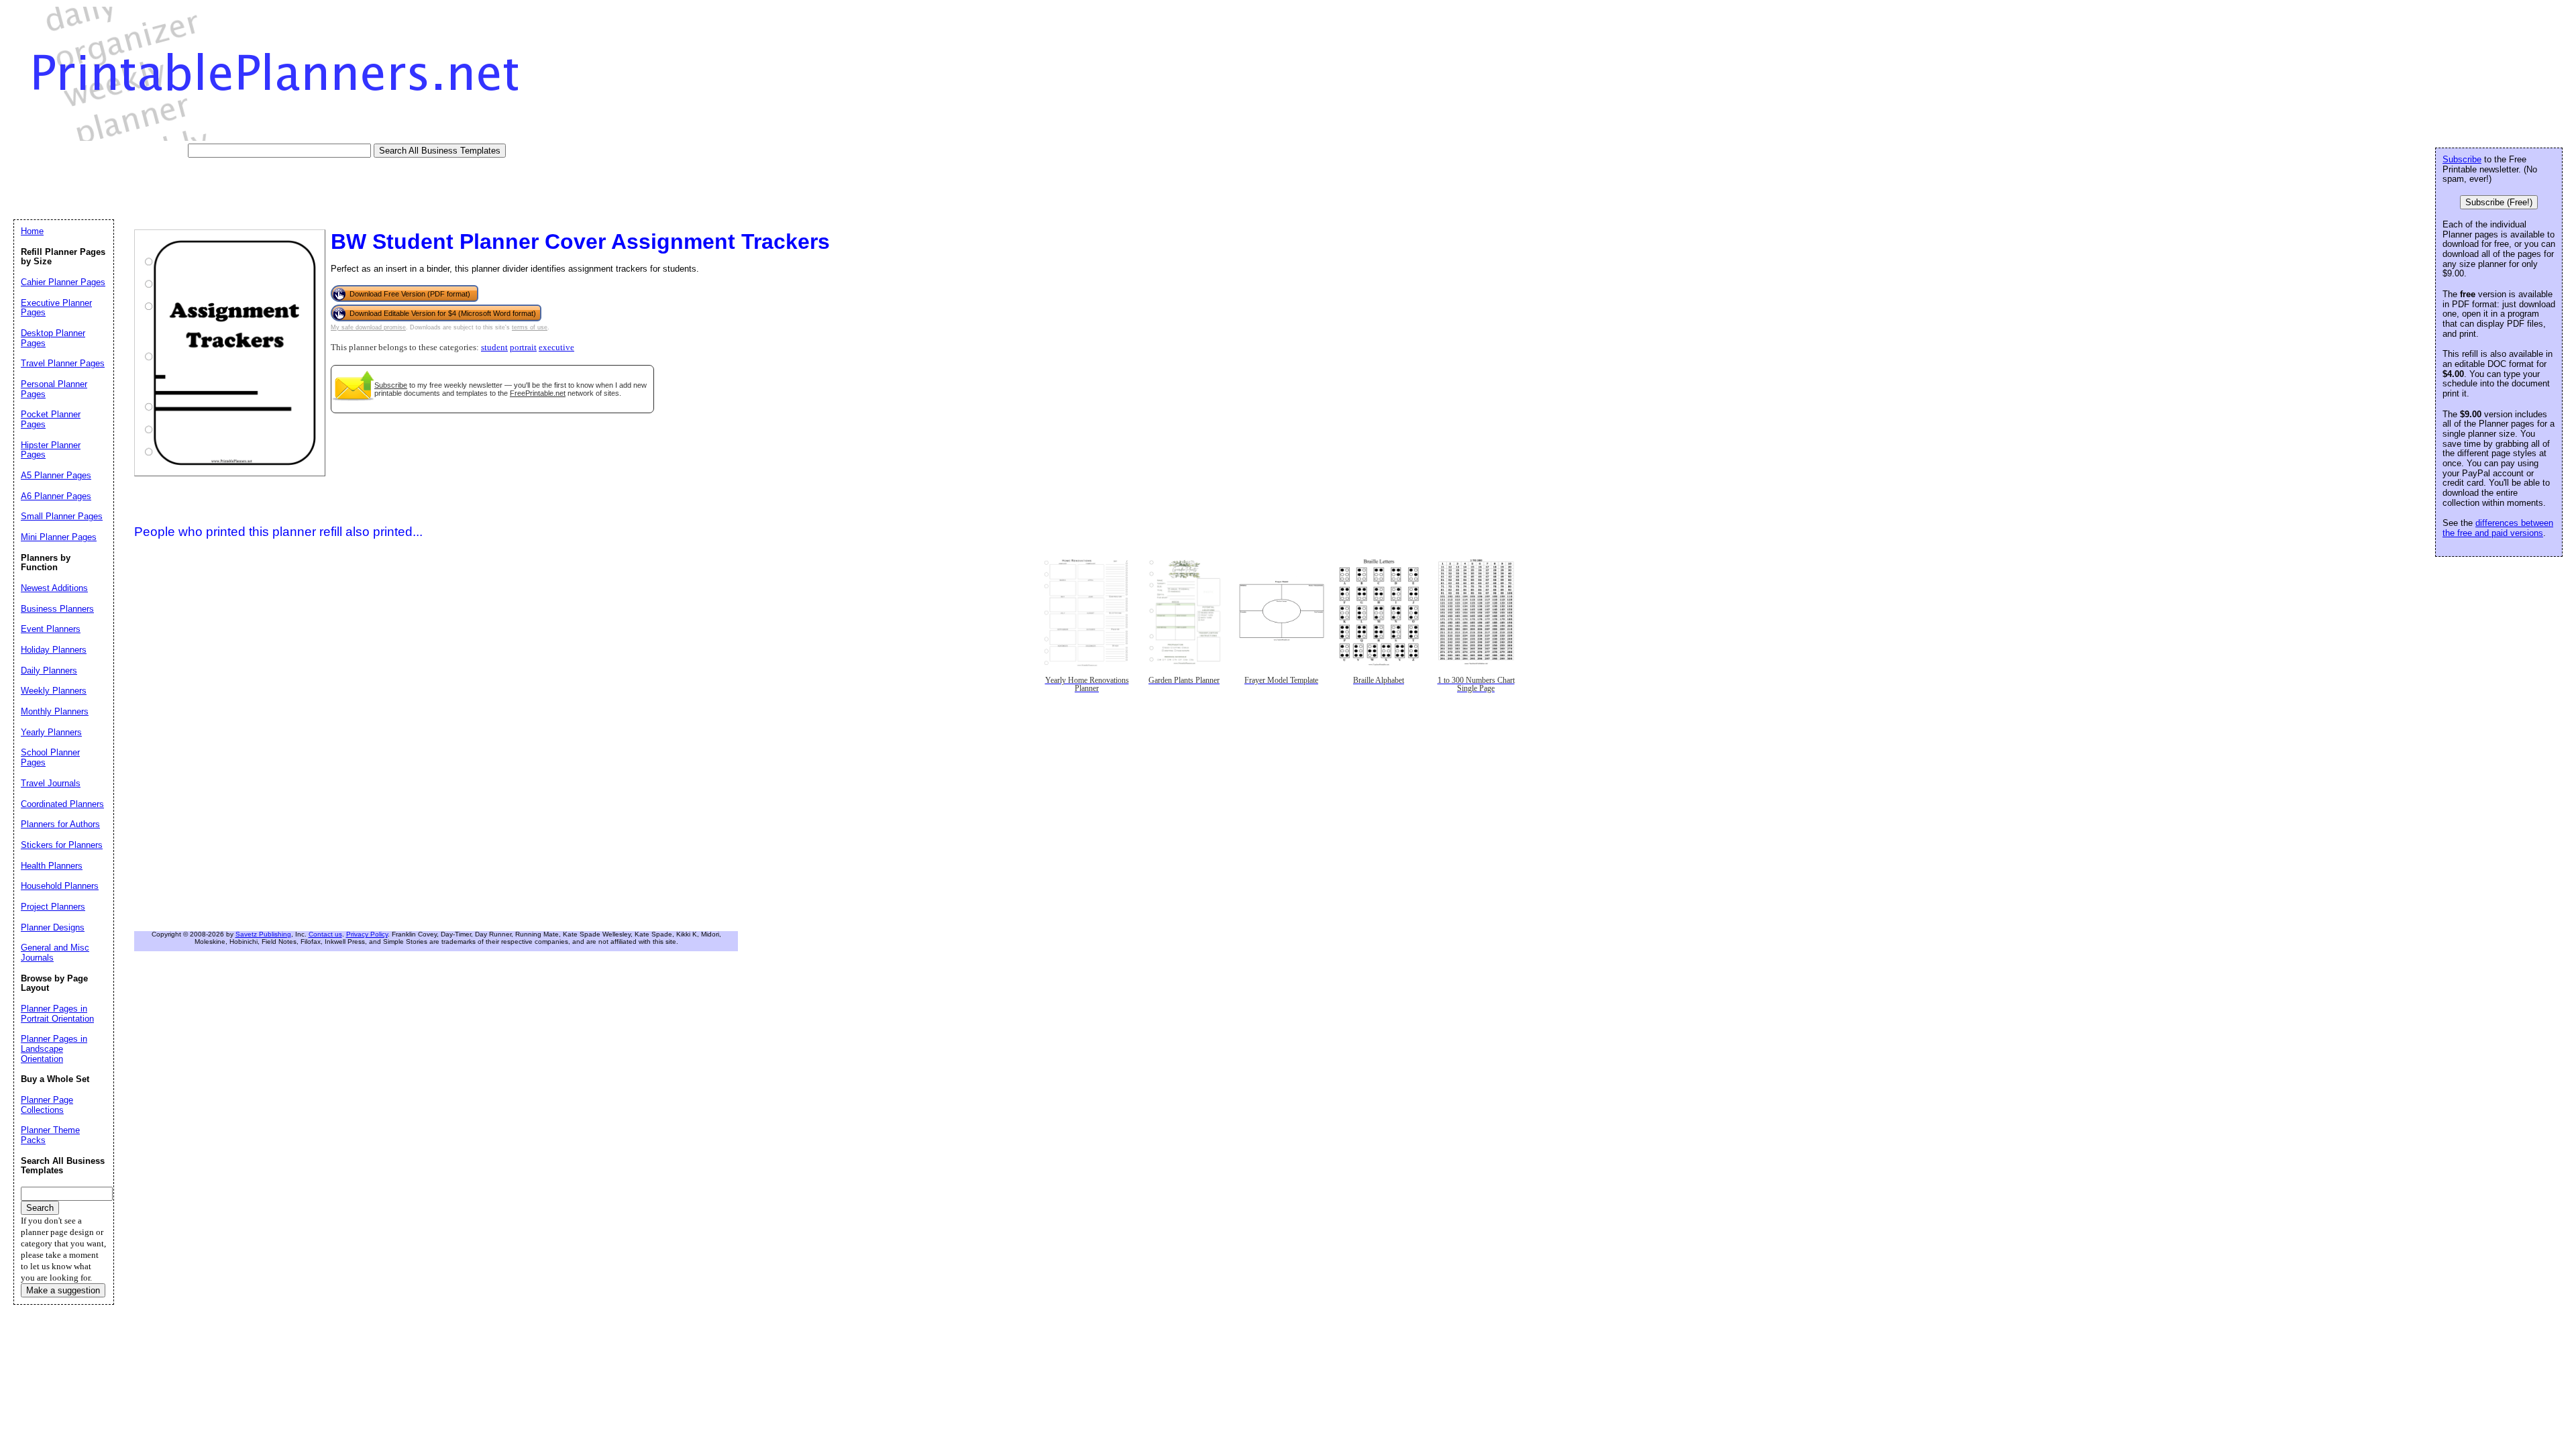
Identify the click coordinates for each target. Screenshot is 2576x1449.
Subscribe (391, 385)
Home (32, 231)
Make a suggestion (63, 1290)
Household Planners (60, 886)
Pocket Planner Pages (51, 419)
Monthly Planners (55, 711)
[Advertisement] (258, 188)
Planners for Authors (60, 824)
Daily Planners (49, 670)
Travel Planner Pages (63, 363)
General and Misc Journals (55, 953)
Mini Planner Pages (59, 537)
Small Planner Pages (62, 516)
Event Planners (51, 629)
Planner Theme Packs (50, 1135)
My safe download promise (368, 327)
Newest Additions (54, 588)
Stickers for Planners (62, 845)
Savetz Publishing (263, 934)
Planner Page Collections (47, 1105)
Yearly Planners (51, 732)
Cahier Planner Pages (63, 282)
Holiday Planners (54, 650)
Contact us (325, 934)
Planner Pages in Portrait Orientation (57, 1014)
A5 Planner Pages (56, 475)
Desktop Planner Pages (53, 338)
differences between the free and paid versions (2498, 528)
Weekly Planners (54, 691)
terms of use (530, 327)
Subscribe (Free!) (2499, 202)
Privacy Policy (367, 934)
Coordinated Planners (62, 804)
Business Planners (57, 609)
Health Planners (52, 866)
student (494, 347)
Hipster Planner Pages (51, 450)
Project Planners (53, 907)
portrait (523, 347)
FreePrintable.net (538, 393)
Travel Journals (51, 783)
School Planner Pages (50, 757)
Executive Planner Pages (56, 308)
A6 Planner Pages (56, 496)
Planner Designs (53, 927)
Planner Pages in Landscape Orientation (54, 1049)
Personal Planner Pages (54, 389)
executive (556, 347)
